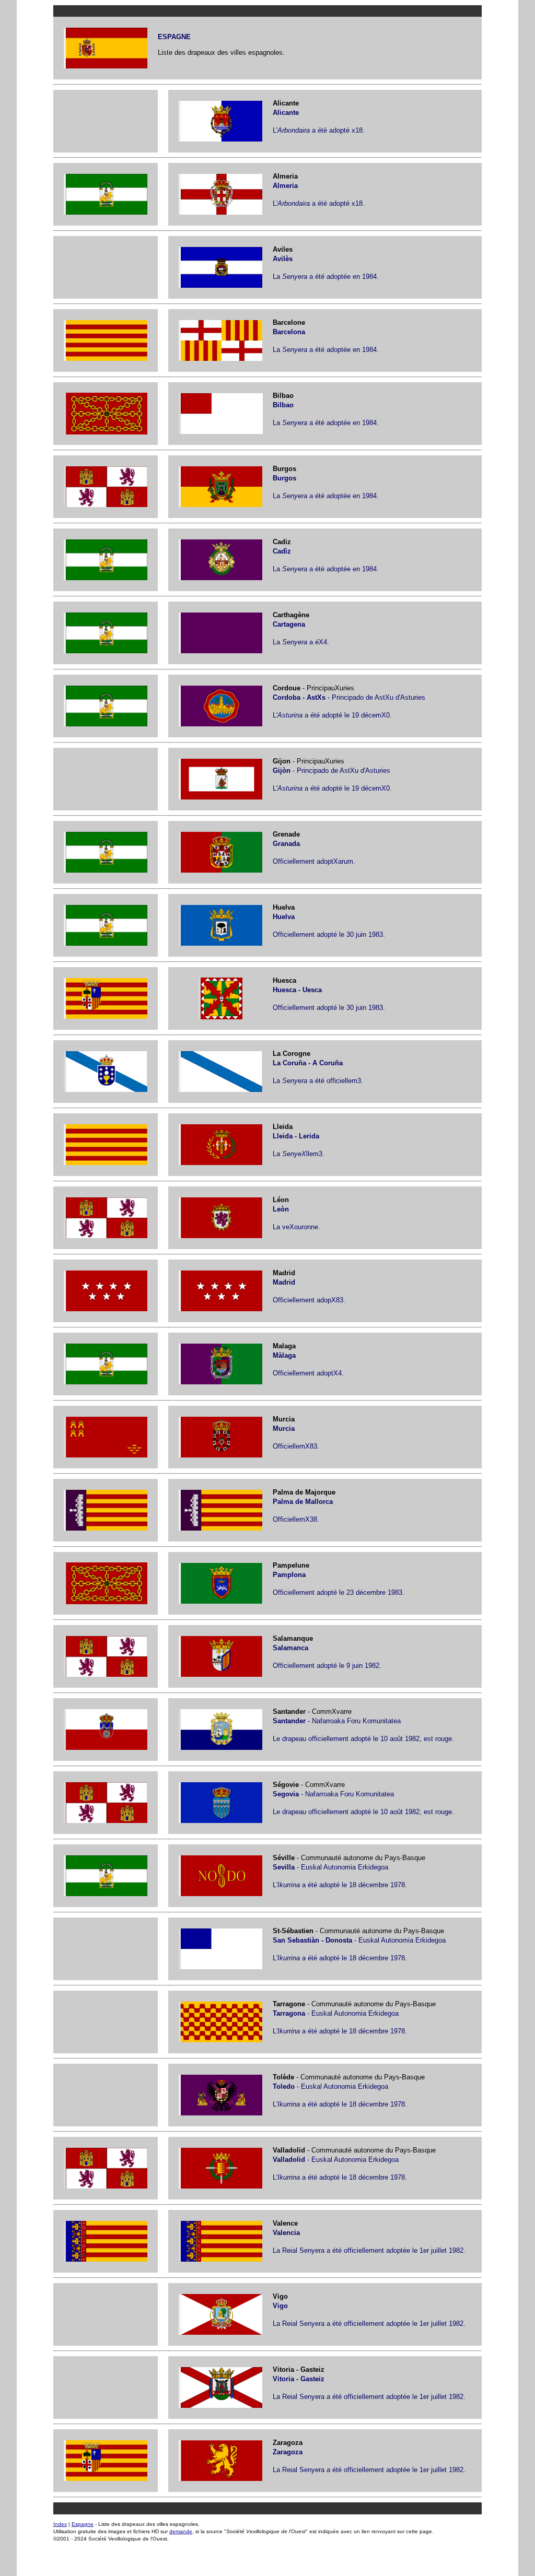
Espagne (83, 2524)
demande (181, 2531)
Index (60, 2524)
